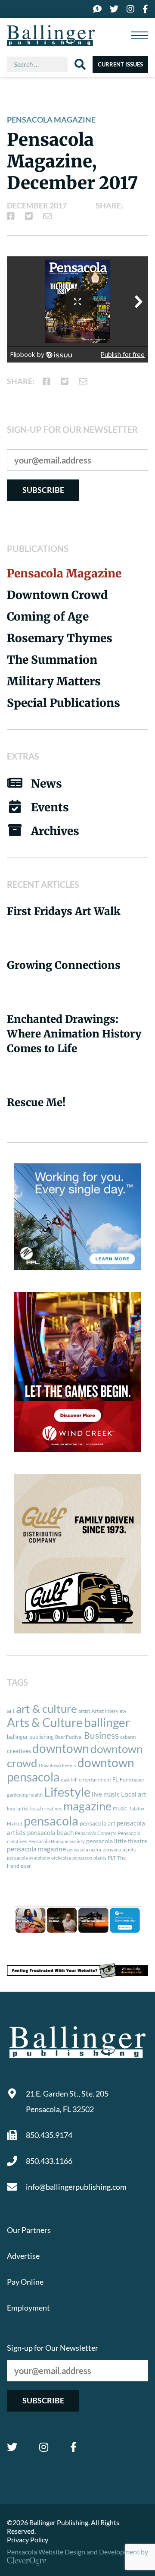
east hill (69, 1780)
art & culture (46, 1709)
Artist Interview (109, 1711)
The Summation (52, 660)
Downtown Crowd (57, 595)
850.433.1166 (49, 2161)
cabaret (128, 1737)
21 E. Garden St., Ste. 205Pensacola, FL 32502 (67, 2101)
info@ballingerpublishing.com (76, 2187)
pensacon (82, 1858)
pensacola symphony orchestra (39, 1858)
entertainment (95, 1780)
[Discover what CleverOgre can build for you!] (77, 1971)
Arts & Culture (45, 1723)
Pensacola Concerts (96, 1833)
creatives (19, 1751)
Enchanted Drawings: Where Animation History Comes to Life (74, 1034)
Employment (28, 2308)
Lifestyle (67, 1792)
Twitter (12, 2447)
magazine (87, 1806)
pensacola (51, 1821)
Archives (55, 831)
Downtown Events (57, 1765)
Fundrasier (132, 1780)
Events (50, 807)
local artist (18, 1808)
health (36, 1795)
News (46, 784)
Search (80, 64)
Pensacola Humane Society (57, 1841)
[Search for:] (41, 64)
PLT (112, 1858)
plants (100, 1858)
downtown (61, 1748)
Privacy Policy (28, 2540)
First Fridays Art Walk (64, 911)
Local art (134, 1794)
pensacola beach (50, 1832)
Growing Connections (64, 965)
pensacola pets (119, 1849)
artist (84, 1711)
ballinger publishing (30, 1737)
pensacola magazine (36, 1849)
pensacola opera (84, 1849)
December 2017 (37, 205)
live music (106, 1794)
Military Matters (54, 681)
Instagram (44, 2447)
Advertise (23, 2256)
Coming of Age (48, 616)
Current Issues (120, 64)
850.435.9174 (49, 2135)
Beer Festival (69, 1737)
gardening (17, 1795)
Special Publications (64, 703)
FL (115, 1779)
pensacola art (98, 1823)
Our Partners (29, 2230)
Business (101, 1735)
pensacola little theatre (117, 1841)
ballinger (107, 1723)
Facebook (73, 2447)
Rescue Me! (36, 1102)
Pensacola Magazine (51, 120)
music (120, 1808)
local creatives (46, 1808)
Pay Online (25, 2282)
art (11, 1711)
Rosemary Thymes (60, 638)
